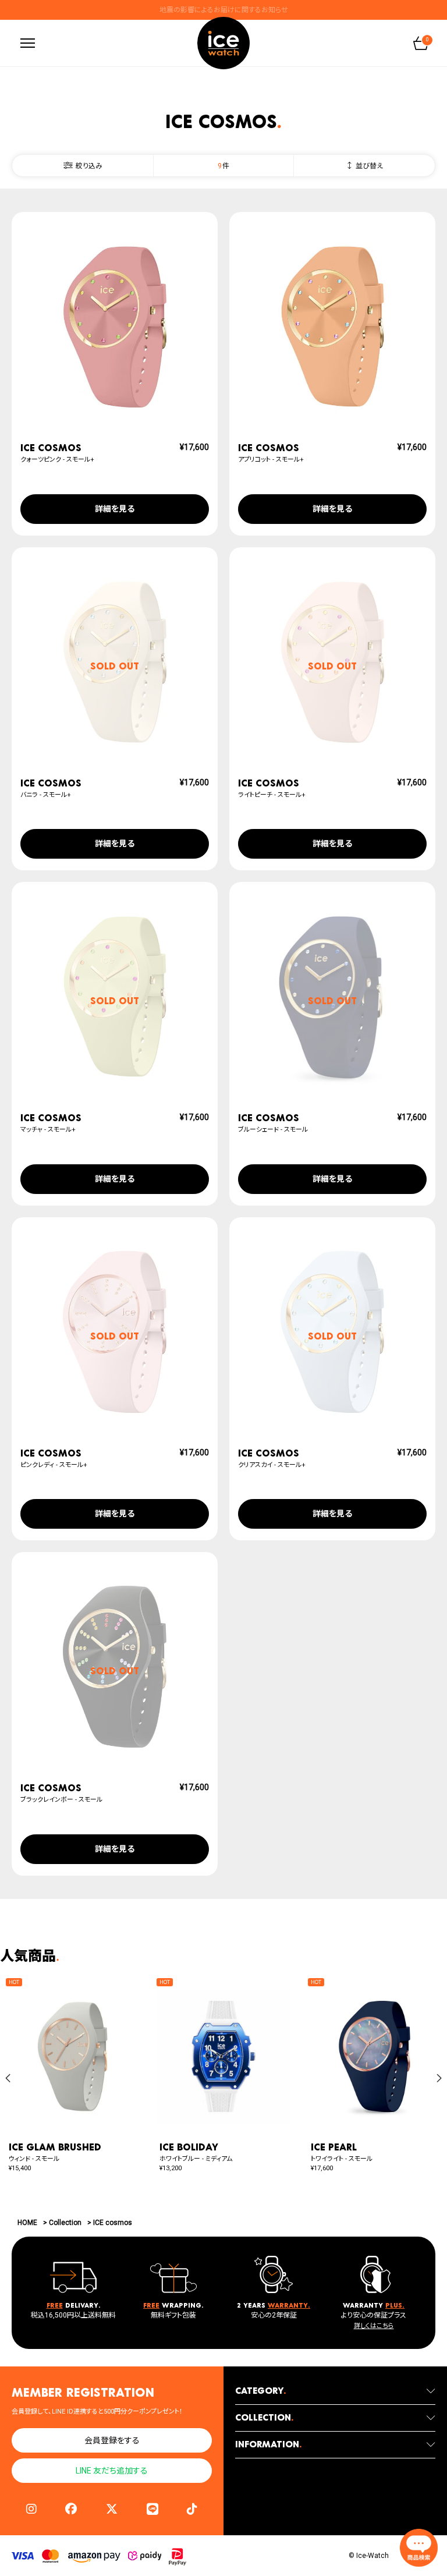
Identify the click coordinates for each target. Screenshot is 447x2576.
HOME (27, 2223)
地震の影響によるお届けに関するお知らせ (224, 10)
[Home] (223, 43)
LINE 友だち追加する (112, 2471)
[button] (8, 2078)
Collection (65, 2223)
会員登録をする (112, 2440)
